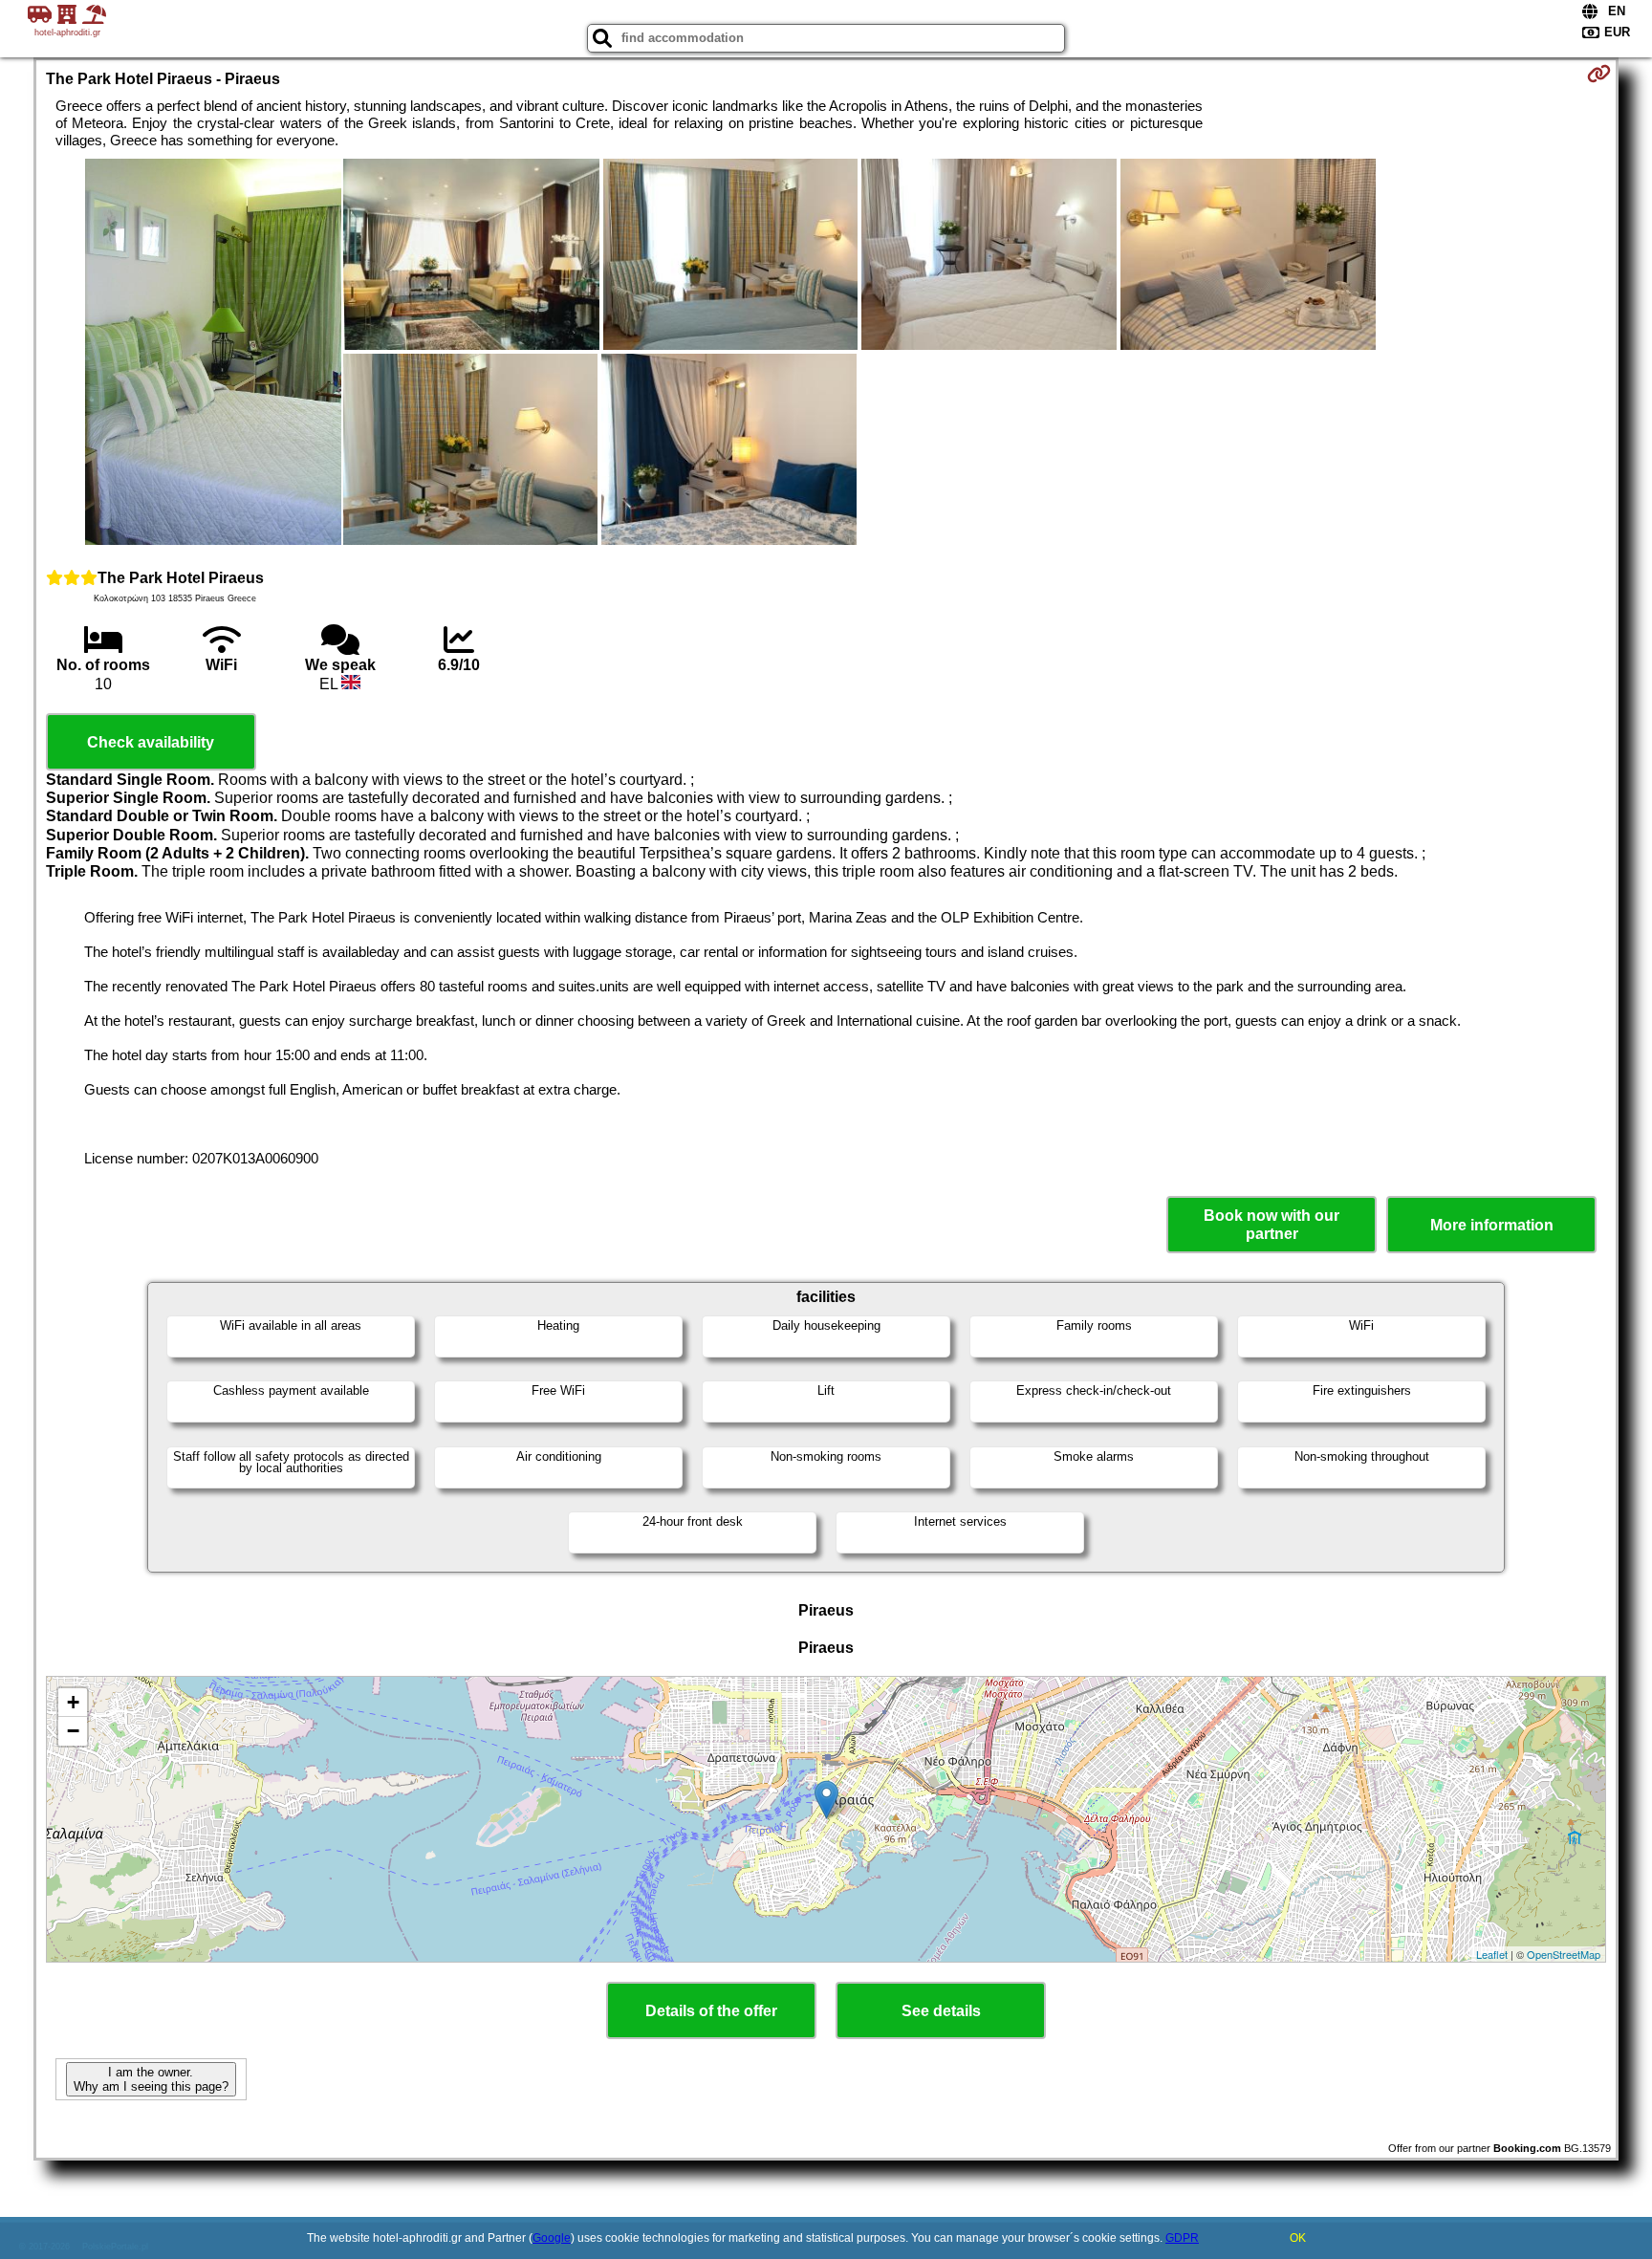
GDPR (1182, 2238)
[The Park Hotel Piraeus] (213, 354)
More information (1492, 1225)
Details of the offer (711, 2011)
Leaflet (1492, 1954)
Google (552, 2238)
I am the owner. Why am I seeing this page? (151, 2079)
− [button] (73, 1731)
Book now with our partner (1272, 1225)
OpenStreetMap (1564, 1954)
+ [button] (73, 1702)
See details (941, 2011)
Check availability (151, 742)
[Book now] (1599, 74)
